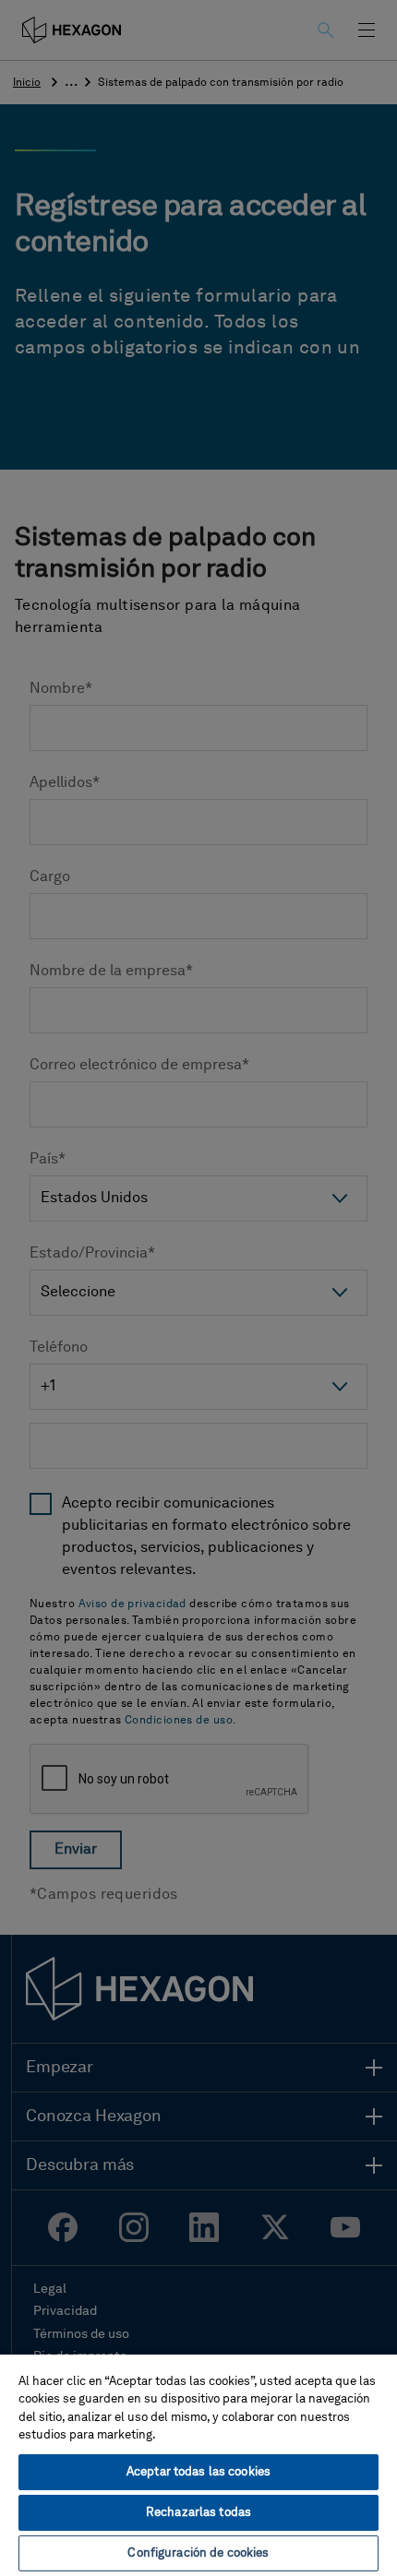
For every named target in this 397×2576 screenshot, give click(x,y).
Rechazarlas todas (198, 2513)
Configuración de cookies (198, 2553)
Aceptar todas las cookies (198, 2472)
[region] (198, 2464)
